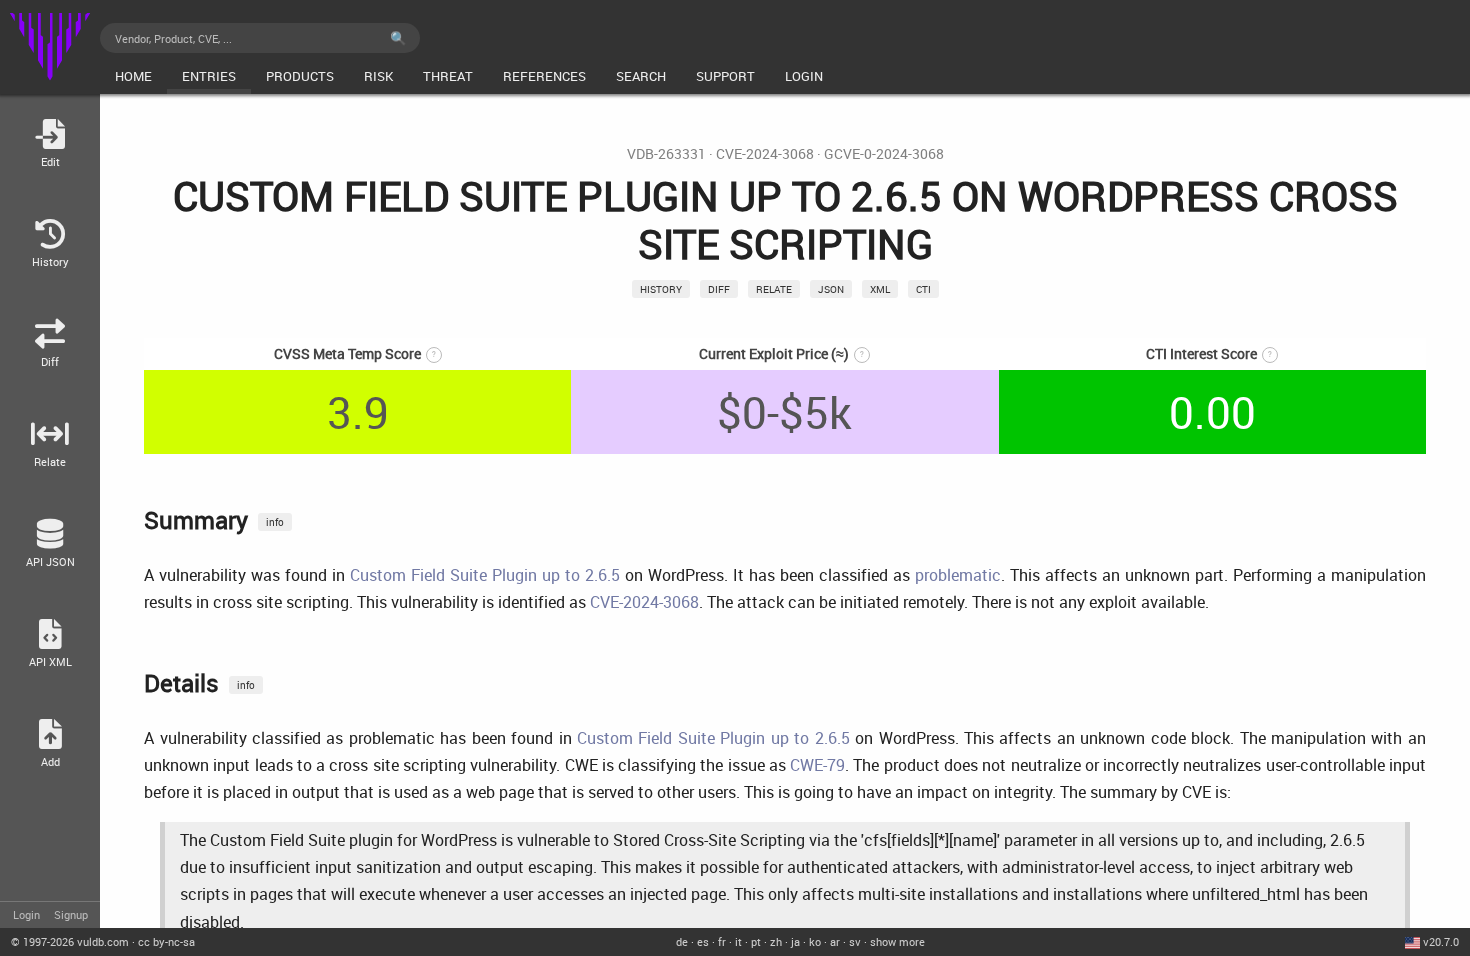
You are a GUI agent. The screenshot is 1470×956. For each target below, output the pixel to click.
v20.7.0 (1441, 941)
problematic (958, 575)
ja (795, 941)
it (738, 941)
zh (776, 941)
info (275, 522)
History (661, 289)
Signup (71, 914)
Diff (719, 289)
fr (722, 941)
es (703, 941)
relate (774, 289)
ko (815, 941)
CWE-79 (817, 765)
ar (835, 941)
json (831, 289)
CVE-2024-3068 (765, 154)
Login (26, 914)
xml (880, 289)
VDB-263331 (666, 154)
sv (855, 941)
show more (897, 941)
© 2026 (70, 941)
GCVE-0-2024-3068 (884, 154)
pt (756, 941)
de (682, 941)
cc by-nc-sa (166, 941)
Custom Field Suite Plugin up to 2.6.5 (485, 575)
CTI (923, 289)
